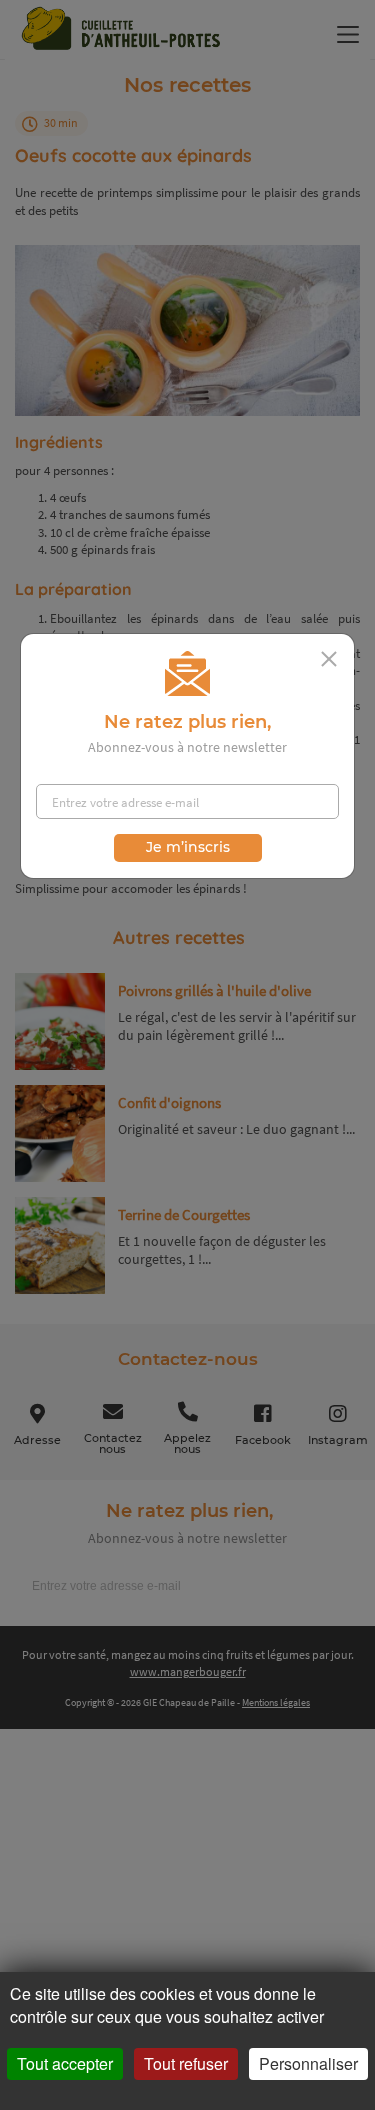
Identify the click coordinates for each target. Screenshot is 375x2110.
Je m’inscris (188, 847)
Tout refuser (186, 2063)
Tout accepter (65, 2063)
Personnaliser (308, 2063)
